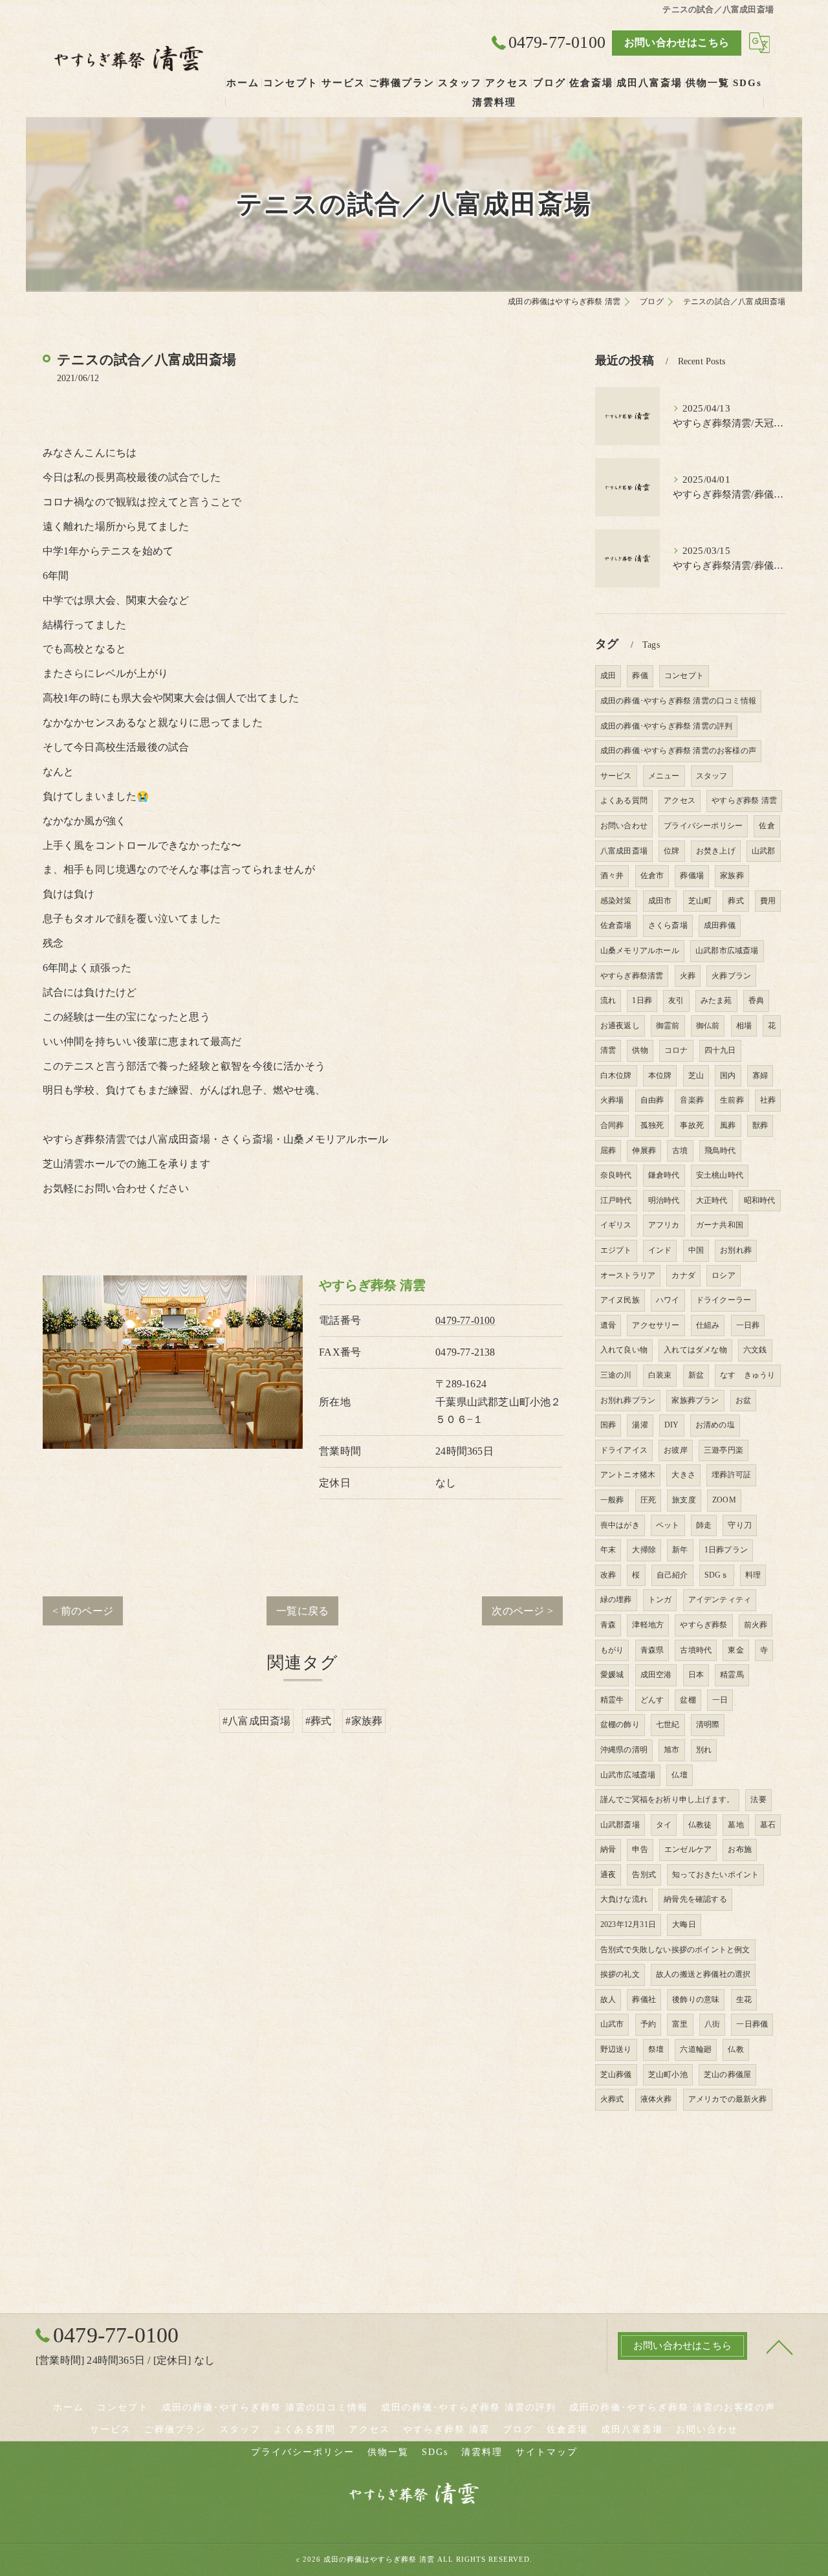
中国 (696, 1250)
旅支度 (684, 1500)
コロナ (676, 1050)
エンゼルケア (688, 1849)
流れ (608, 1000)
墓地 (735, 1825)
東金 (735, 1650)
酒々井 (612, 875)
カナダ (683, 1275)
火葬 (688, 976)
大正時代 (712, 1200)
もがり (612, 1650)
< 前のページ (83, 1611)
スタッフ (712, 776)
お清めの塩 (715, 1425)
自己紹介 (672, 1575)
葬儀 (640, 676)
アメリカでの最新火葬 (728, 2099)
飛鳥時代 (720, 1150)
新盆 (696, 1375)
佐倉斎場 (616, 925)
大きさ (683, 1475)
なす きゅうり (747, 1375)
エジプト (616, 1250)
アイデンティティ (720, 1600)
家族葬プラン (695, 1400)
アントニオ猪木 (628, 1475)
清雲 (608, 1050)
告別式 (644, 1875)
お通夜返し (620, 1026)
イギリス (616, 1225)
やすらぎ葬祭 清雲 (744, 800)
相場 (744, 1026)
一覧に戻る (302, 1611)
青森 (608, 1625)
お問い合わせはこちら (677, 42)
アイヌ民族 (620, 1300)
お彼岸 (676, 1450)
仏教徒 (700, 1825)
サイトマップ (547, 2452)
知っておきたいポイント (715, 1875)
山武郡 (764, 851)
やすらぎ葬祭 (703, 1625)
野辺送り (616, 2049)
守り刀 (740, 1525)
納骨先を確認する (695, 1899)
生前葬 (732, 1100)
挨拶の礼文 (620, 1974)
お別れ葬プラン (628, 1400)
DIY (672, 1425)
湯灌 (640, 1425)
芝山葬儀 (616, 2075)
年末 (608, 1550)
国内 (728, 1075)
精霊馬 (732, 1675)
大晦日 (684, 1924)
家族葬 (732, 875)
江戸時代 (616, 1200)
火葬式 (612, 2099)
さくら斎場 (668, 925)
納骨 (608, 1849)
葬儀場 (692, 875)
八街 (712, 2024)
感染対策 (616, 901)
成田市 (660, 901)
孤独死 (652, 1125)
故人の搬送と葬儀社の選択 (703, 1974)
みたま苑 (716, 1000)
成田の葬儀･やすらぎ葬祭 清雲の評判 (667, 726)
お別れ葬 (736, 1250)
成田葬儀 (720, 925)
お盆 (743, 1400)
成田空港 (656, 1675)
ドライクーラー (724, 1300)
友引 (676, 1000)
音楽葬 (692, 1100)
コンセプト (684, 676)
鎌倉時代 (664, 1175)
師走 (704, 1525)
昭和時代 (760, 1200)
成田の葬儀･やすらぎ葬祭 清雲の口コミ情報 (678, 701)
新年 (680, 1550)
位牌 (671, 851)
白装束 (660, 1375)
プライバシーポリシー (703, 826)
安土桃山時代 (720, 1175)
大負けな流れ (624, 1899)
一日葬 (748, 1325)
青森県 (652, 1650)
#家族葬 (364, 1721)
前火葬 (756, 1625)
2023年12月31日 (628, 1924)
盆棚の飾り (620, 1724)
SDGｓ (717, 1575)
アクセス (680, 800)
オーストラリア (628, 1275)
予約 (648, 2024)
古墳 (680, 1150)
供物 (640, 1050)
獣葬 (760, 1125)
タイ (664, 1825)
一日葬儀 (752, 2024)
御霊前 (668, 1026)
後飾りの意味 (696, 1999)
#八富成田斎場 (256, 1721)
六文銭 (755, 1350)
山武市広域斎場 (628, 1775)
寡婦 (760, 1075)
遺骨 (608, 1325)
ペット (668, 1525)
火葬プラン (731, 976)
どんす (652, 1700)
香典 (756, 1000)
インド (660, 1250)
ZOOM (724, 1500)
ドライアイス (624, 1450)
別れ (704, 1750)
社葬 (768, 1100)
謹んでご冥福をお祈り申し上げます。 (667, 1800)
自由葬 (652, 1100)
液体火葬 (656, 2099)
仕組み (708, 1325)
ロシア (724, 1275)
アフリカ (664, 1225)
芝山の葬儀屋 (727, 2075)
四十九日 (720, 1050)
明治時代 (664, 1200)
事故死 (692, 1125)
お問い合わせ (624, 826)
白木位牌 (616, 1075)
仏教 (735, 2049)
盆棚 (688, 1700)
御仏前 (708, 1026)
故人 (608, 1999)
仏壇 (679, 1775)
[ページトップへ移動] (779, 2346)
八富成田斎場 (624, 851)
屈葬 (608, 1150)
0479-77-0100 (465, 1320)
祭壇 (656, 2049)
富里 (680, 2024)
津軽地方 (648, 1625)
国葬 (608, 1425)
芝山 (696, 1075)
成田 (608, 676)
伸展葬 (644, 1150)
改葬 (608, 1575)
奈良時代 (616, 1175)
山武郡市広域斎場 (727, 951)
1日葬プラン (726, 1550)
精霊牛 (612, 1700)
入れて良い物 (624, 1350)
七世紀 (668, 1724)
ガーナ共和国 (720, 1225)
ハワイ (668, 1300)
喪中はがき (620, 1525)
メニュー (664, 776)
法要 (758, 1800)
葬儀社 (644, 1999)
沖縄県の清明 (624, 1750)
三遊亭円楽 (724, 1450)
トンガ (660, 1600)
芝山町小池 (668, 2075)
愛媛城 (612, 1675)
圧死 (648, 1500)
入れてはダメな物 (695, 1350)
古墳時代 (696, 1650)
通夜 (608, 1875)
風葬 (728, 1125)
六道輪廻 (696, 2049)
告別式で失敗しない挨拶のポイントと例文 (675, 1950)
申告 (640, 1849)
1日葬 (642, 1000)
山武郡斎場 (620, 1825)
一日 (720, 1700)
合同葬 (612, 1125)
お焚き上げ (716, 851)
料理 (753, 1575)
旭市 (671, 1750)
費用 (768, 901)
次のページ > (522, 1611)
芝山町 (700, 901)
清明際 (708, 1724)
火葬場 (612, 1100)
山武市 (612, 2024)
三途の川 (616, 1375)
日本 (696, 1675)
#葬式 (319, 1721)
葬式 (735, 901)
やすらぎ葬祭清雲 (632, 976)
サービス (616, 776)
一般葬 (612, 1500)
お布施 (740, 1849)
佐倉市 (652, 875)
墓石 (768, 1825)
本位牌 (660, 1075)
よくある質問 (624, 800)
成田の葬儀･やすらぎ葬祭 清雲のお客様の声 (678, 751)
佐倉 (767, 826)
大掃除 (644, 1550)
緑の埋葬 (616, 1600)
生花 (744, 1999)
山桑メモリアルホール (640, 951)
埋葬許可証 (731, 1475)
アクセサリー (656, 1325)
